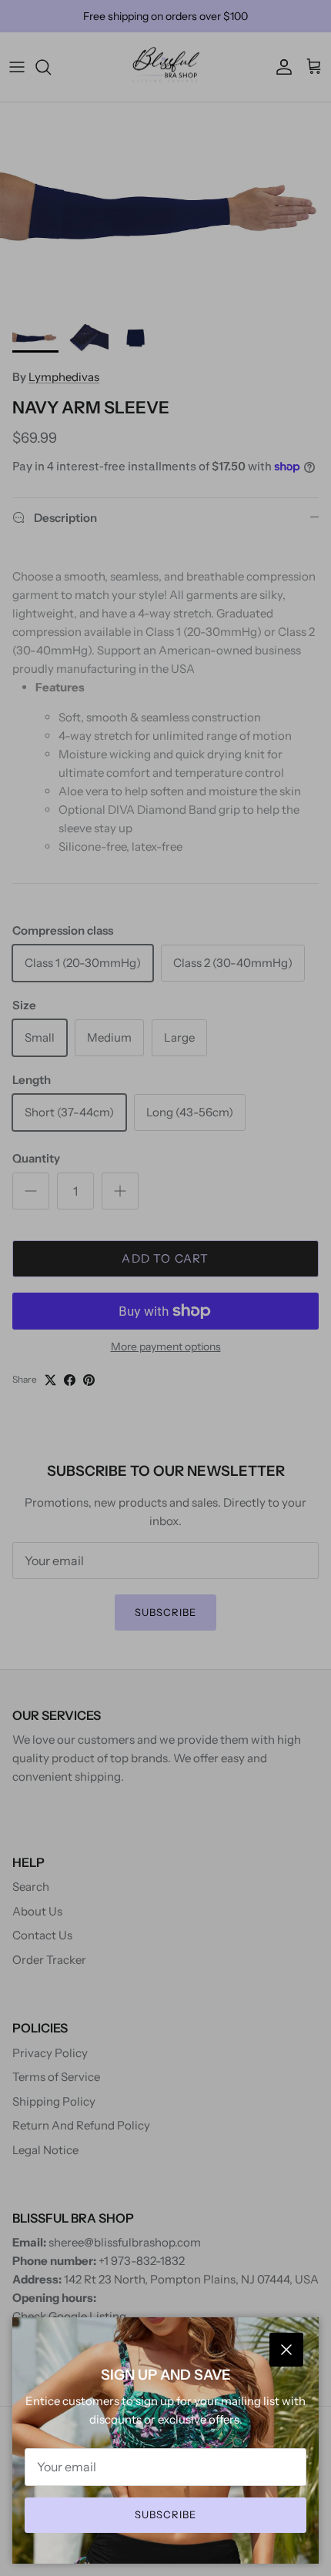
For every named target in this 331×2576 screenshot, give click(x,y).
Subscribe (165, 2514)
